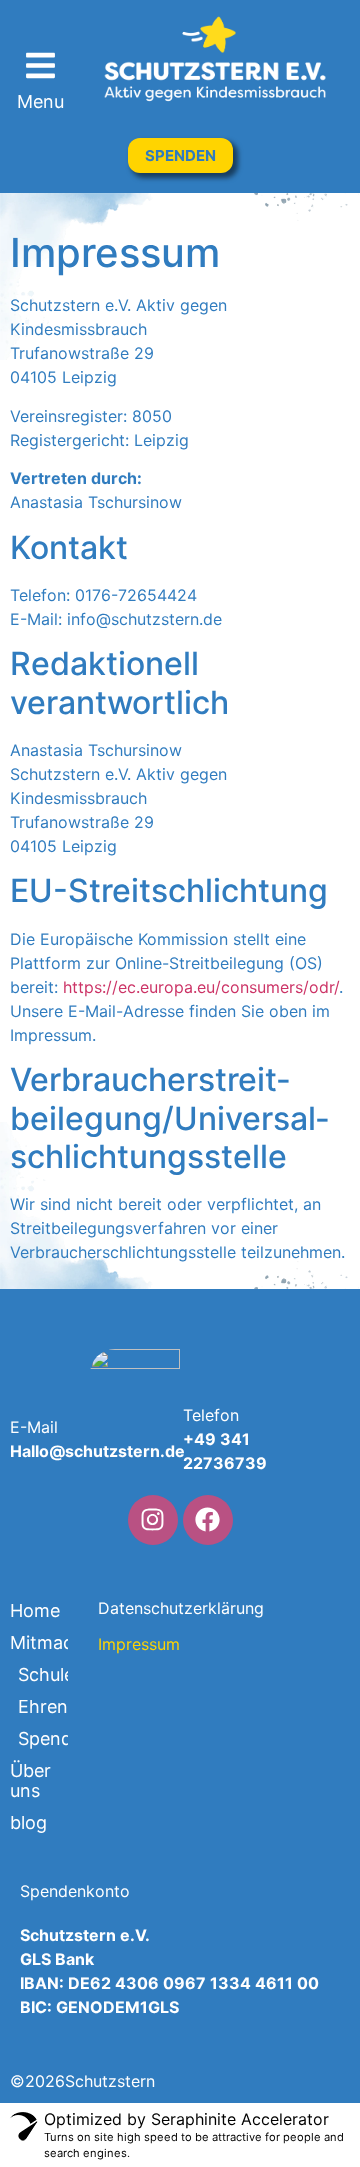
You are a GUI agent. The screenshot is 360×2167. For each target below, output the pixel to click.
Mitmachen (39, 1642)
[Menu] (40, 65)
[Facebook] (208, 1520)
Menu (40, 101)
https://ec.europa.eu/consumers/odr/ (201, 987)
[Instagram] (153, 1520)
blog (28, 1822)
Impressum (136, 1644)
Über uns (30, 1780)
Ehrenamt (43, 1706)
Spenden (43, 1738)
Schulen (43, 1674)
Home (35, 1610)
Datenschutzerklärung (136, 1608)
